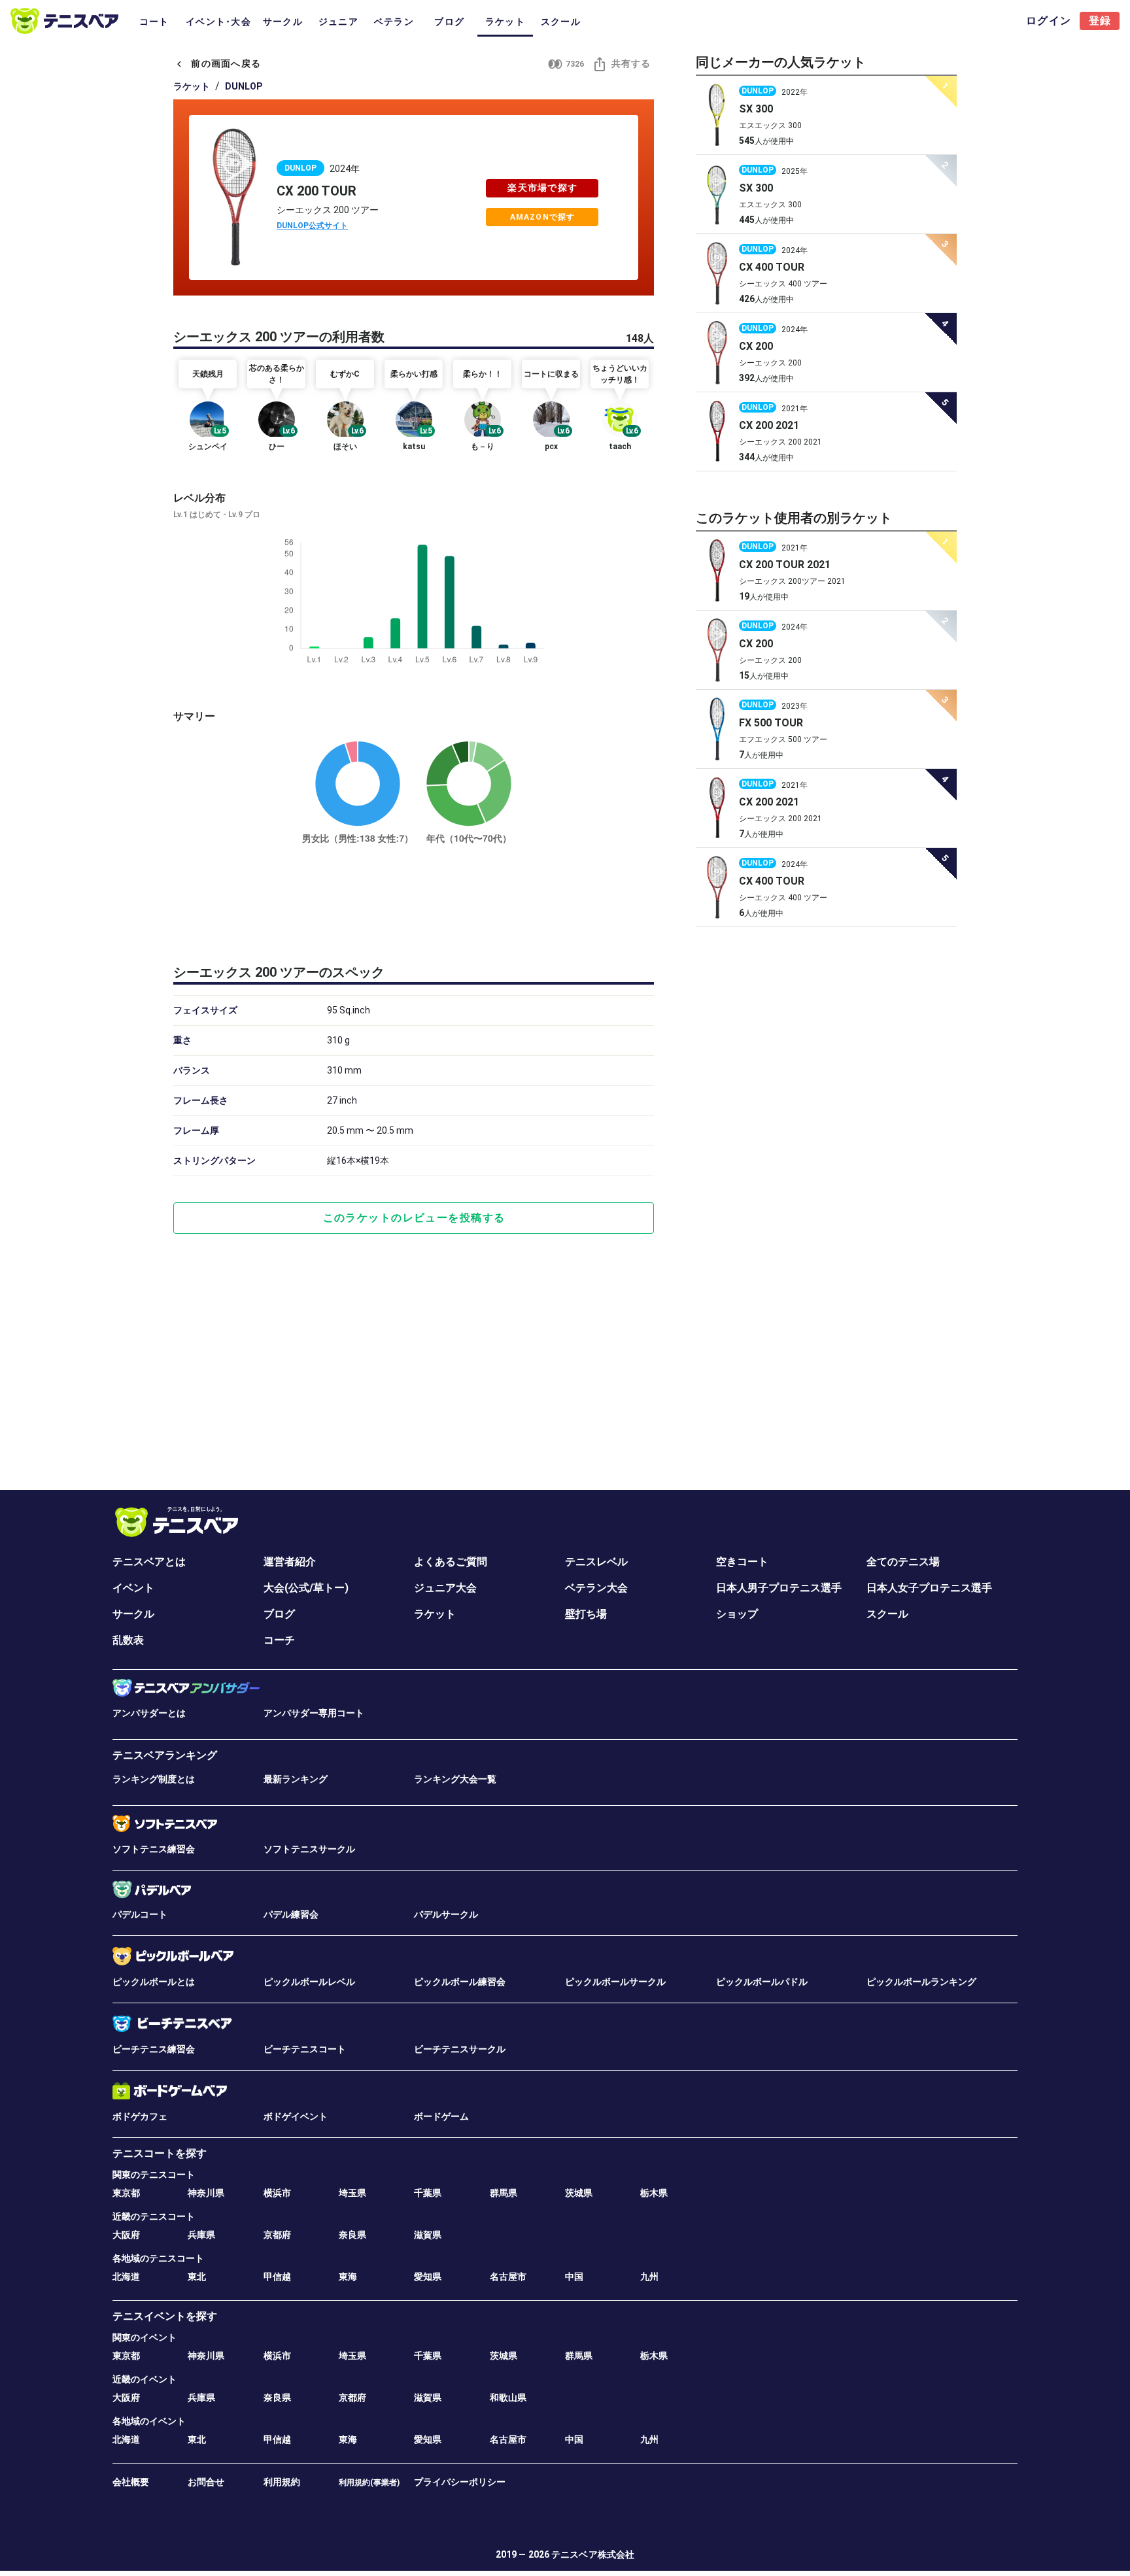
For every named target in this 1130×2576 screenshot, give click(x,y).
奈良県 (352, 2235)
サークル (133, 1614)
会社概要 (131, 2482)
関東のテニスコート (154, 2175)
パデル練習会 (291, 1914)
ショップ (737, 1614)
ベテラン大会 (596, 1588)
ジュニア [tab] (338, 22)
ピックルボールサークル (615, 1982)
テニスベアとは (149, 1562)
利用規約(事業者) (369, 2483)
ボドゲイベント (296, 2116)
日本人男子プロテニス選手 (779, 1588)
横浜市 (277, 2193)
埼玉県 (352, 2193)
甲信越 (277, 2277)
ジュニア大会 (445, 1588)
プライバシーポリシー (460, 2482)
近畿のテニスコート (154, 2216)
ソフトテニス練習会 (154, 1849)
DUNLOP (244, 86)
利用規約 (282, 2482)
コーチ (279, 1640)
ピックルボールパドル (762, 1982)
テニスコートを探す (160, 2153)
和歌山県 (508, 2398)
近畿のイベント (145, 2379)
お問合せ (206, 2482)
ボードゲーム (441, 2116)
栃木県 (654, 2193)
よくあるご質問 (451, 1562)
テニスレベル (596, 1562)
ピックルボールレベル (309, 1982)
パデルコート (140, 1914)
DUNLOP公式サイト (312, 226)
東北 (197, 2277)
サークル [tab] (283, 22)
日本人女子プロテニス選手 (929, 1588)
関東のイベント (145, 2337)
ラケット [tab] (505, 22)
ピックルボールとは (154, 1982)
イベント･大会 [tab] (218, 22)
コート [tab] (154, 22)
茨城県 (579, 2193)
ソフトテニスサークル (309, 1849)
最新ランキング (296, 1779)
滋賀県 (428, 2235)
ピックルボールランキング (921, 1982)
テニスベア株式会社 (593, 2554)
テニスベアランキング (165, 1755)
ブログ (279, 1614)
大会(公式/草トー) (306, 1588)
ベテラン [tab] (394, 22)
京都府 (277, 2235)
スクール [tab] (561, 22)
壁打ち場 (586, 1614)
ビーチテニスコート (305, 2049)
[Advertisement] (414, 902)
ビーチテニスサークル (460, 2049)
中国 (574, 2277)
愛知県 (428, 2277)
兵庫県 (201, 2235)
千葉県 (428, 2193)
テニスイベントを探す (165, 2316)
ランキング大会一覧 (455, 1779)
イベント (133, 1588)
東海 (348, 2277)
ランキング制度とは (154, 1779)
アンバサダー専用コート (314, 1713)
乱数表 (128, 1640)
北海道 (126, 2277)
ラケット (192, 86)
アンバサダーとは (149, 1713)
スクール (887, 1614)
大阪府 (126, 2235)
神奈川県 (206, 2193)
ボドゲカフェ (140, 2116)
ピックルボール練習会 (460, 1982)
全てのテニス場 (903, 1562)
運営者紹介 (290, 1562)
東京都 (126, 2193)
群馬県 (504, 2193)
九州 (649, 2277)
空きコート (742, 1562)
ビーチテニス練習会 (154, 2049)
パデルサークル (446, 1914)
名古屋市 (508, 2277)
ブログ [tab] (449, 22)
